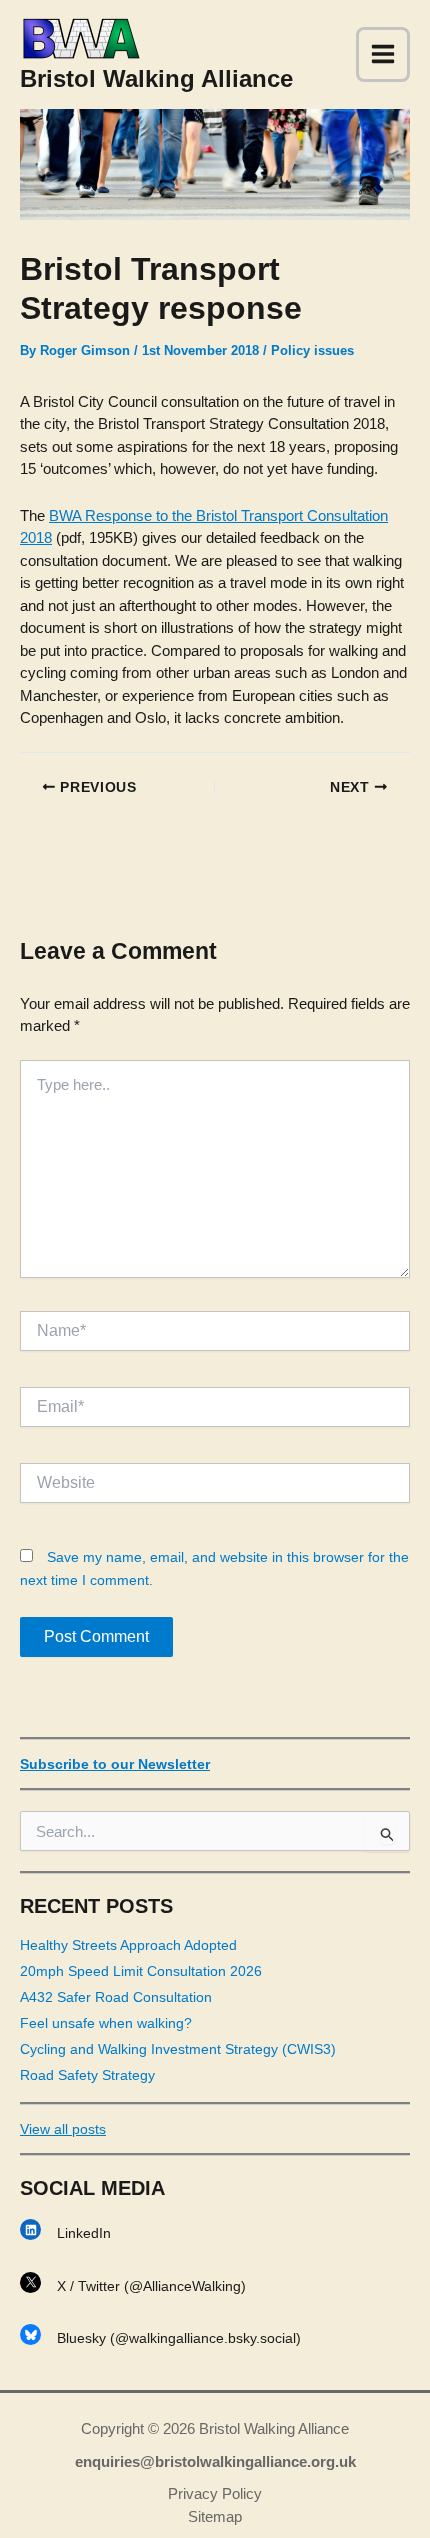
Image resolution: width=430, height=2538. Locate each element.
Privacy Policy (215, 2493)
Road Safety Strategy (87, 2075)
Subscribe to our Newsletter (115, 1764)
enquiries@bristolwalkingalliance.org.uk (215, 2461)
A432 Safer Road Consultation (116, 1997)
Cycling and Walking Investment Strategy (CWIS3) (178, 2049)
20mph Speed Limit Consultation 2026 (141, 1971)
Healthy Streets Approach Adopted (128, 1945)
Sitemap (215, 2516)
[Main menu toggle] (383, 54)
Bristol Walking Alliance (156, 78)
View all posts (63, 2129)
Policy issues (312, 350)
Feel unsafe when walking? (106, 2023)
